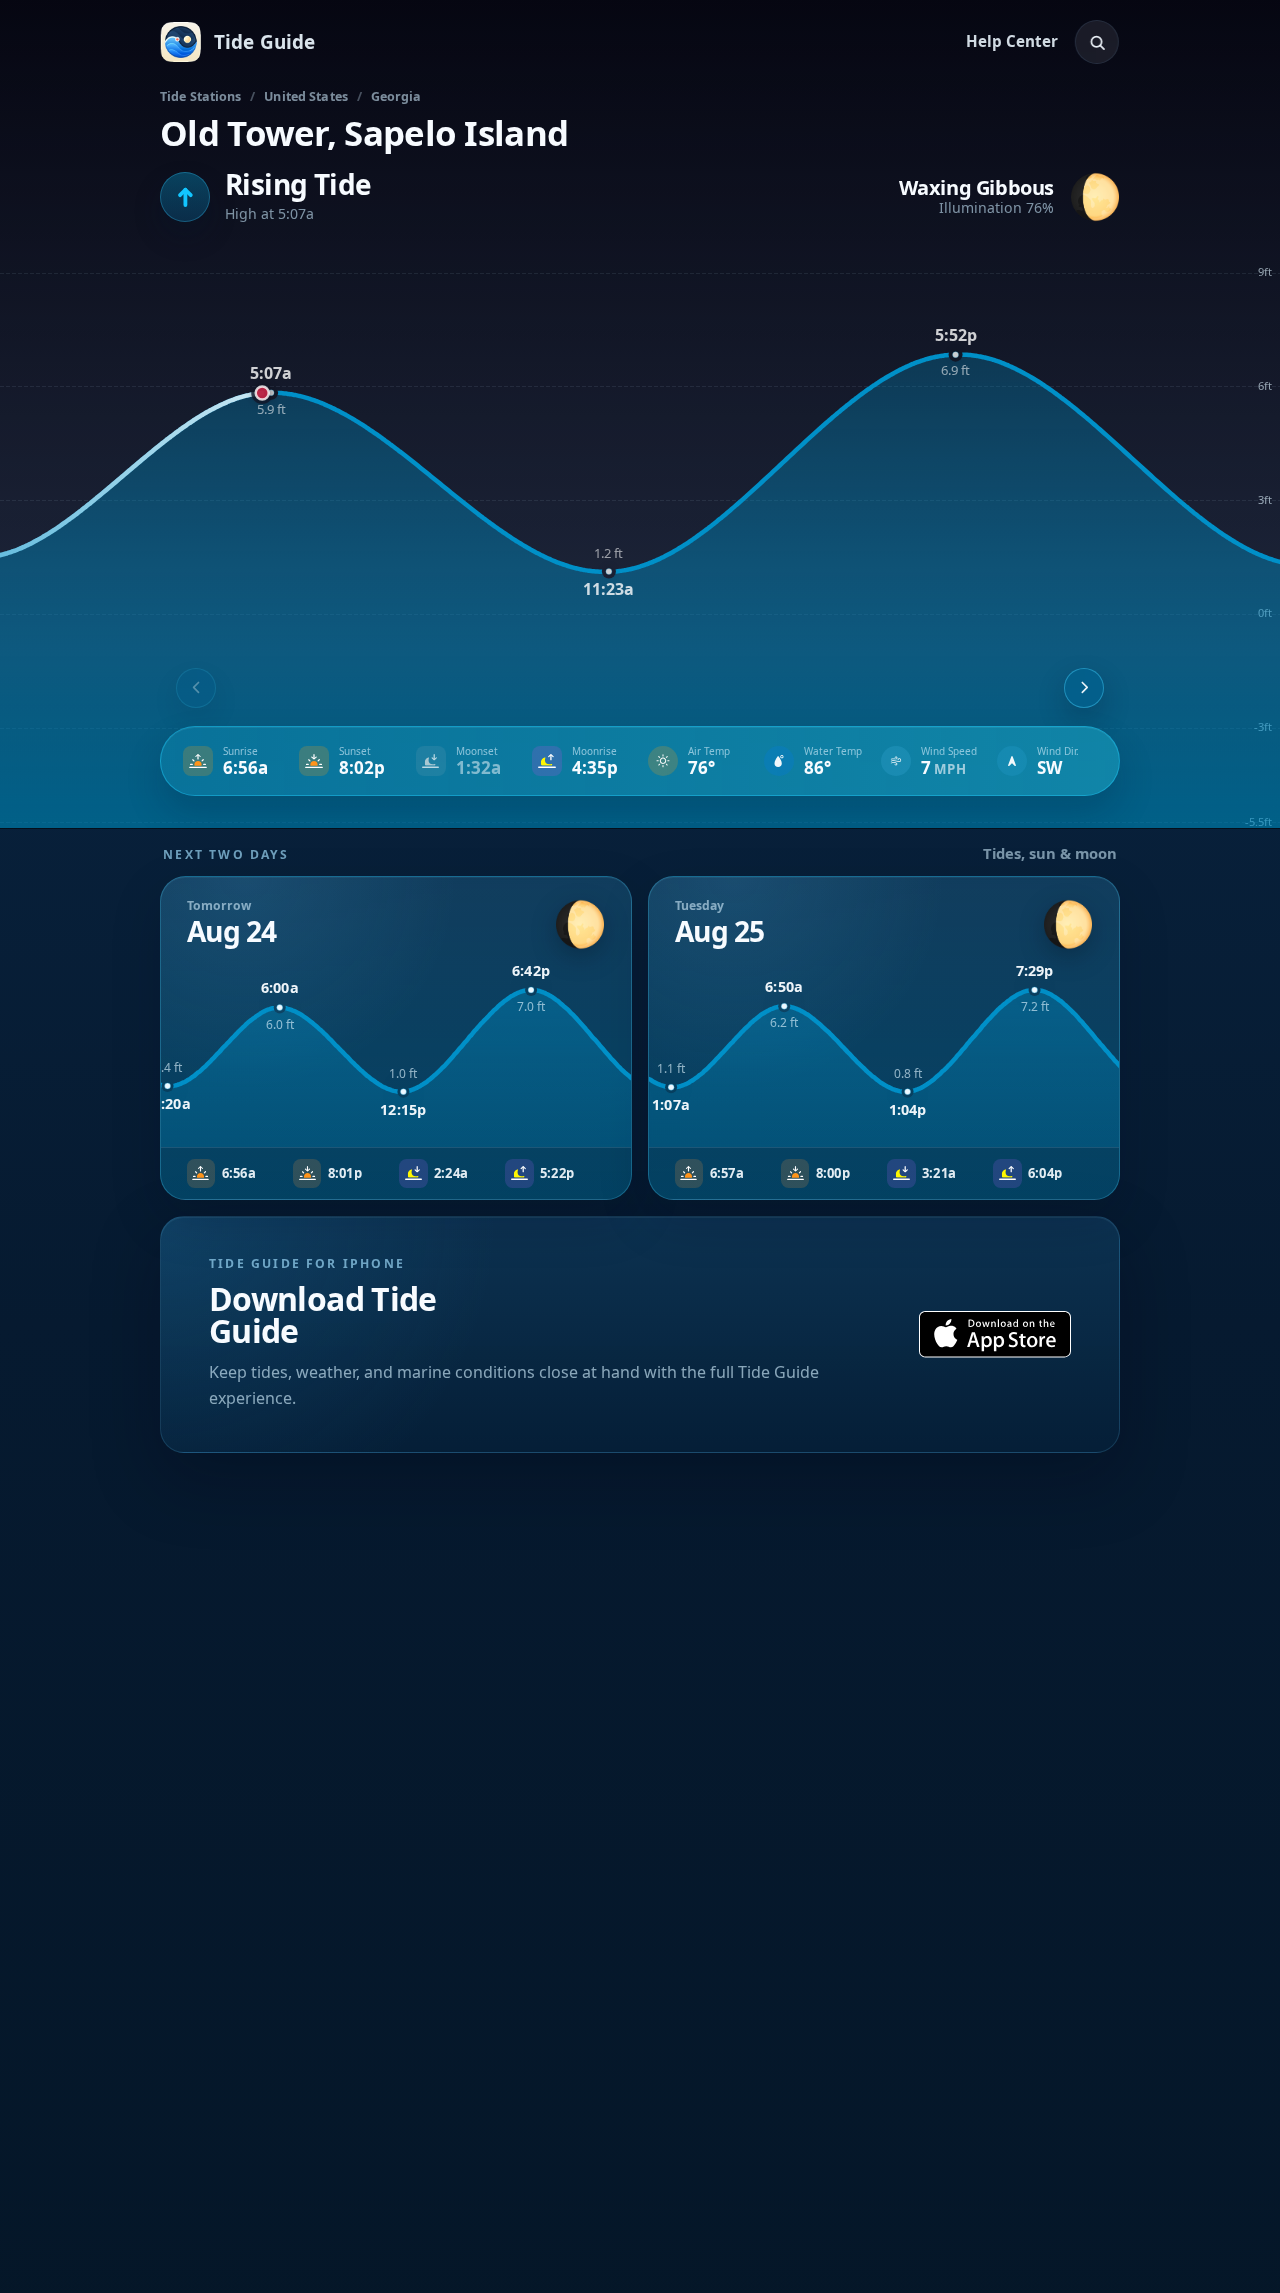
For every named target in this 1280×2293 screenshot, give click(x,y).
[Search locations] (1097, 42)
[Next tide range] (1084, 688)
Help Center (1012, 41)
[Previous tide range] (196, 688)
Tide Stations (201, 96)
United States (306, 96)
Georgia (396, 96)
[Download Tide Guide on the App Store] (995, 1334)
